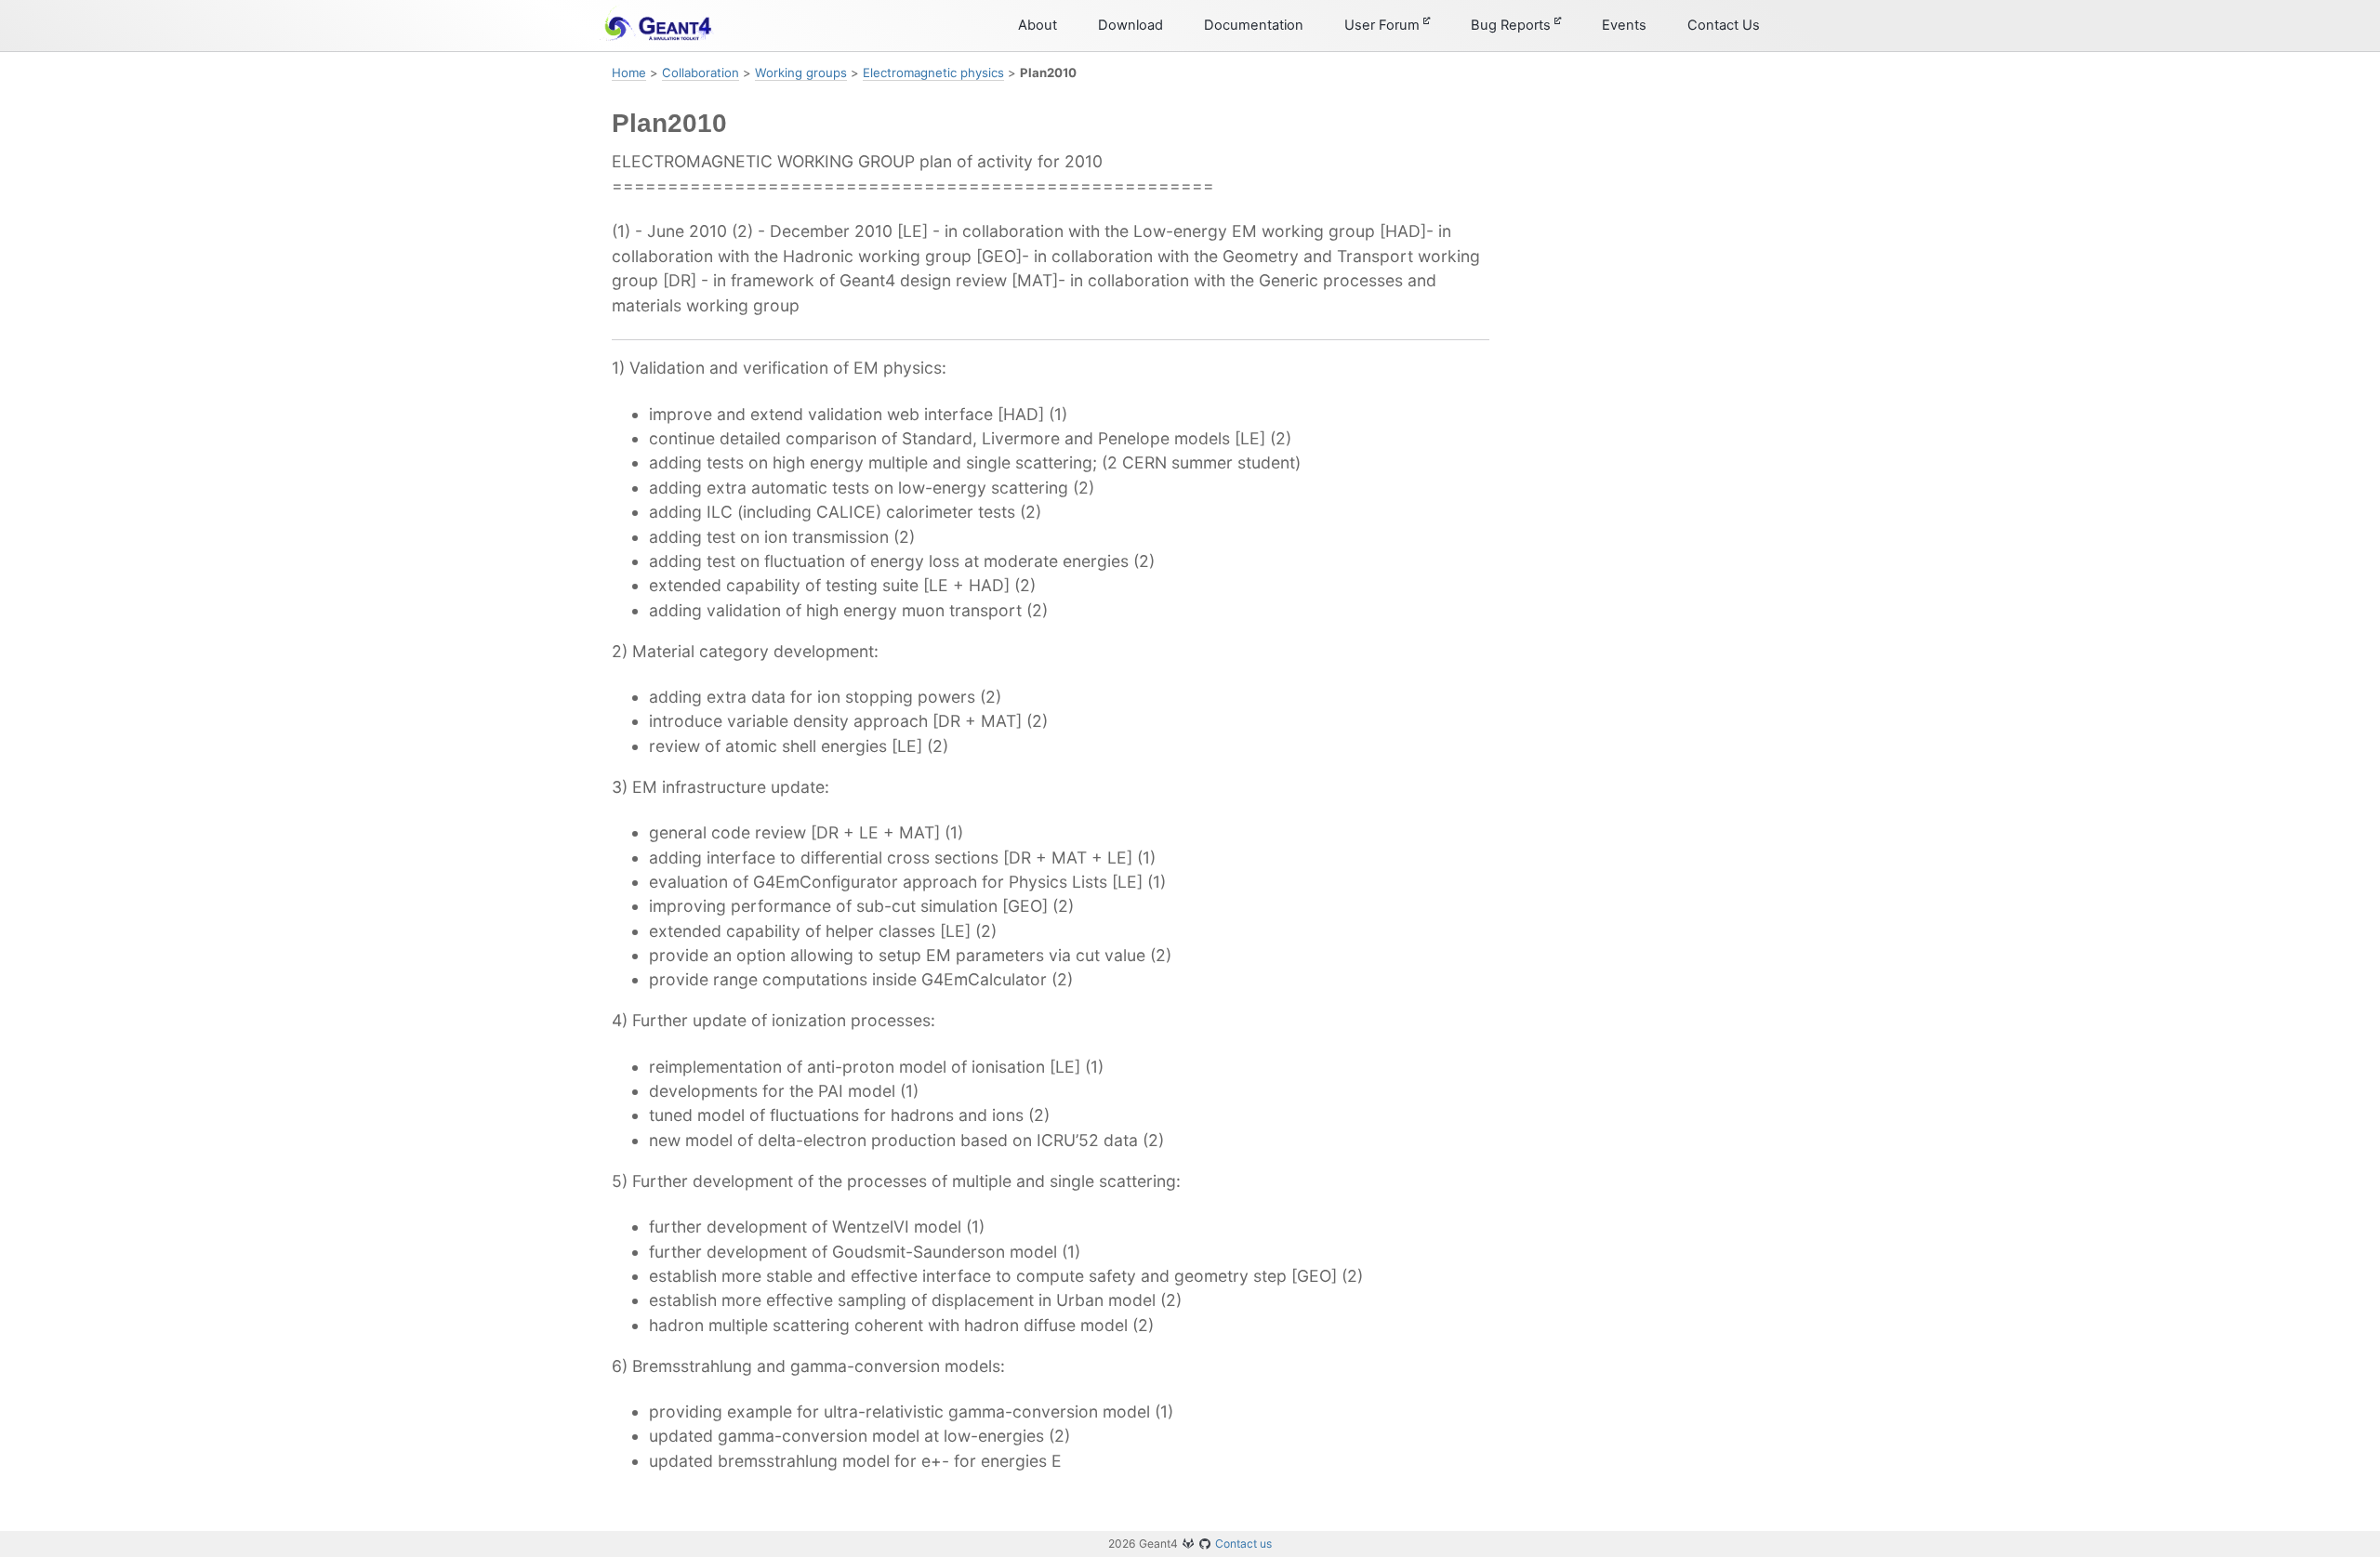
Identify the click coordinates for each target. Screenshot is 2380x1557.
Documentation (1254, 25)
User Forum (1384, 25)
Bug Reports (1513, 25)
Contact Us (1724, 25)
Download (1130, 25)
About (1038, 25)
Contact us (1243, 1544)
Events (1624, 25)
